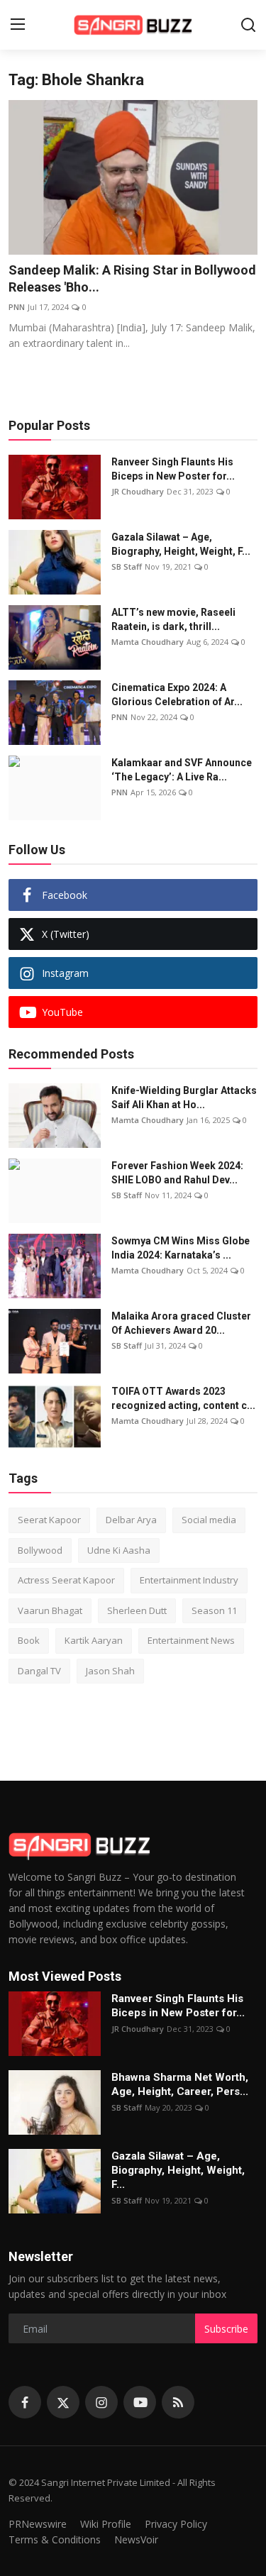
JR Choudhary (138, 491)
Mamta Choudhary (148, 642)
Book (29, 1640)
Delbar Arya (131, 1520)
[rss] (178, 2402)
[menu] (18, 25)
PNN (17, 307)
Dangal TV (39, 1671)
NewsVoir (136, 2539)
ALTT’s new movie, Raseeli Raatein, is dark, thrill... (173, 619)
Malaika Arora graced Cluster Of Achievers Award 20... (181, 1323)
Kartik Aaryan (94, 1640)
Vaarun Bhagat (50, 1610)
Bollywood (40, 1550)
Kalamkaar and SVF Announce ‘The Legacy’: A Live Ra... (182, 770)
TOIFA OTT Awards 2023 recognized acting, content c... (183, 1398)
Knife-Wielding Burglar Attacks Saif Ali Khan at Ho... (184, 1098)
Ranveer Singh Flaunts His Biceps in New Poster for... (173, 469)
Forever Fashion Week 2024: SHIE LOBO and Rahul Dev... (177, 1173)
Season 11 (214, 1610)
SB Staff (127, 566)
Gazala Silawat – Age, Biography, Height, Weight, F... (181, 544)
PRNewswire (38, 2524)
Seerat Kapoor (49, 1520)
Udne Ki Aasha (119, 1550)
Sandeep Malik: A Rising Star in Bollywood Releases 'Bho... (132, 278)
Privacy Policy (176, 2524)
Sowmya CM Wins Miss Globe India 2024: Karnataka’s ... (181, 1248)
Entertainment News (191, 1640)
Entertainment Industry (189, 1580)
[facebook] (25, 2402)
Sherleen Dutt (137, 1610)
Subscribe (226, 2329)
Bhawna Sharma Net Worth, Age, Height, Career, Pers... (180, 2084)
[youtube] (140, 2402)
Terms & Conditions (55, 2539)
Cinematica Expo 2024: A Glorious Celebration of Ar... (177, 695)
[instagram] (101, 2402)
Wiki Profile (106, 2524)
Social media (209, 1520)
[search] (248, 25)
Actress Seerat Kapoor (66, 1580)
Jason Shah (110, 1671)
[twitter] (63, 2402)
